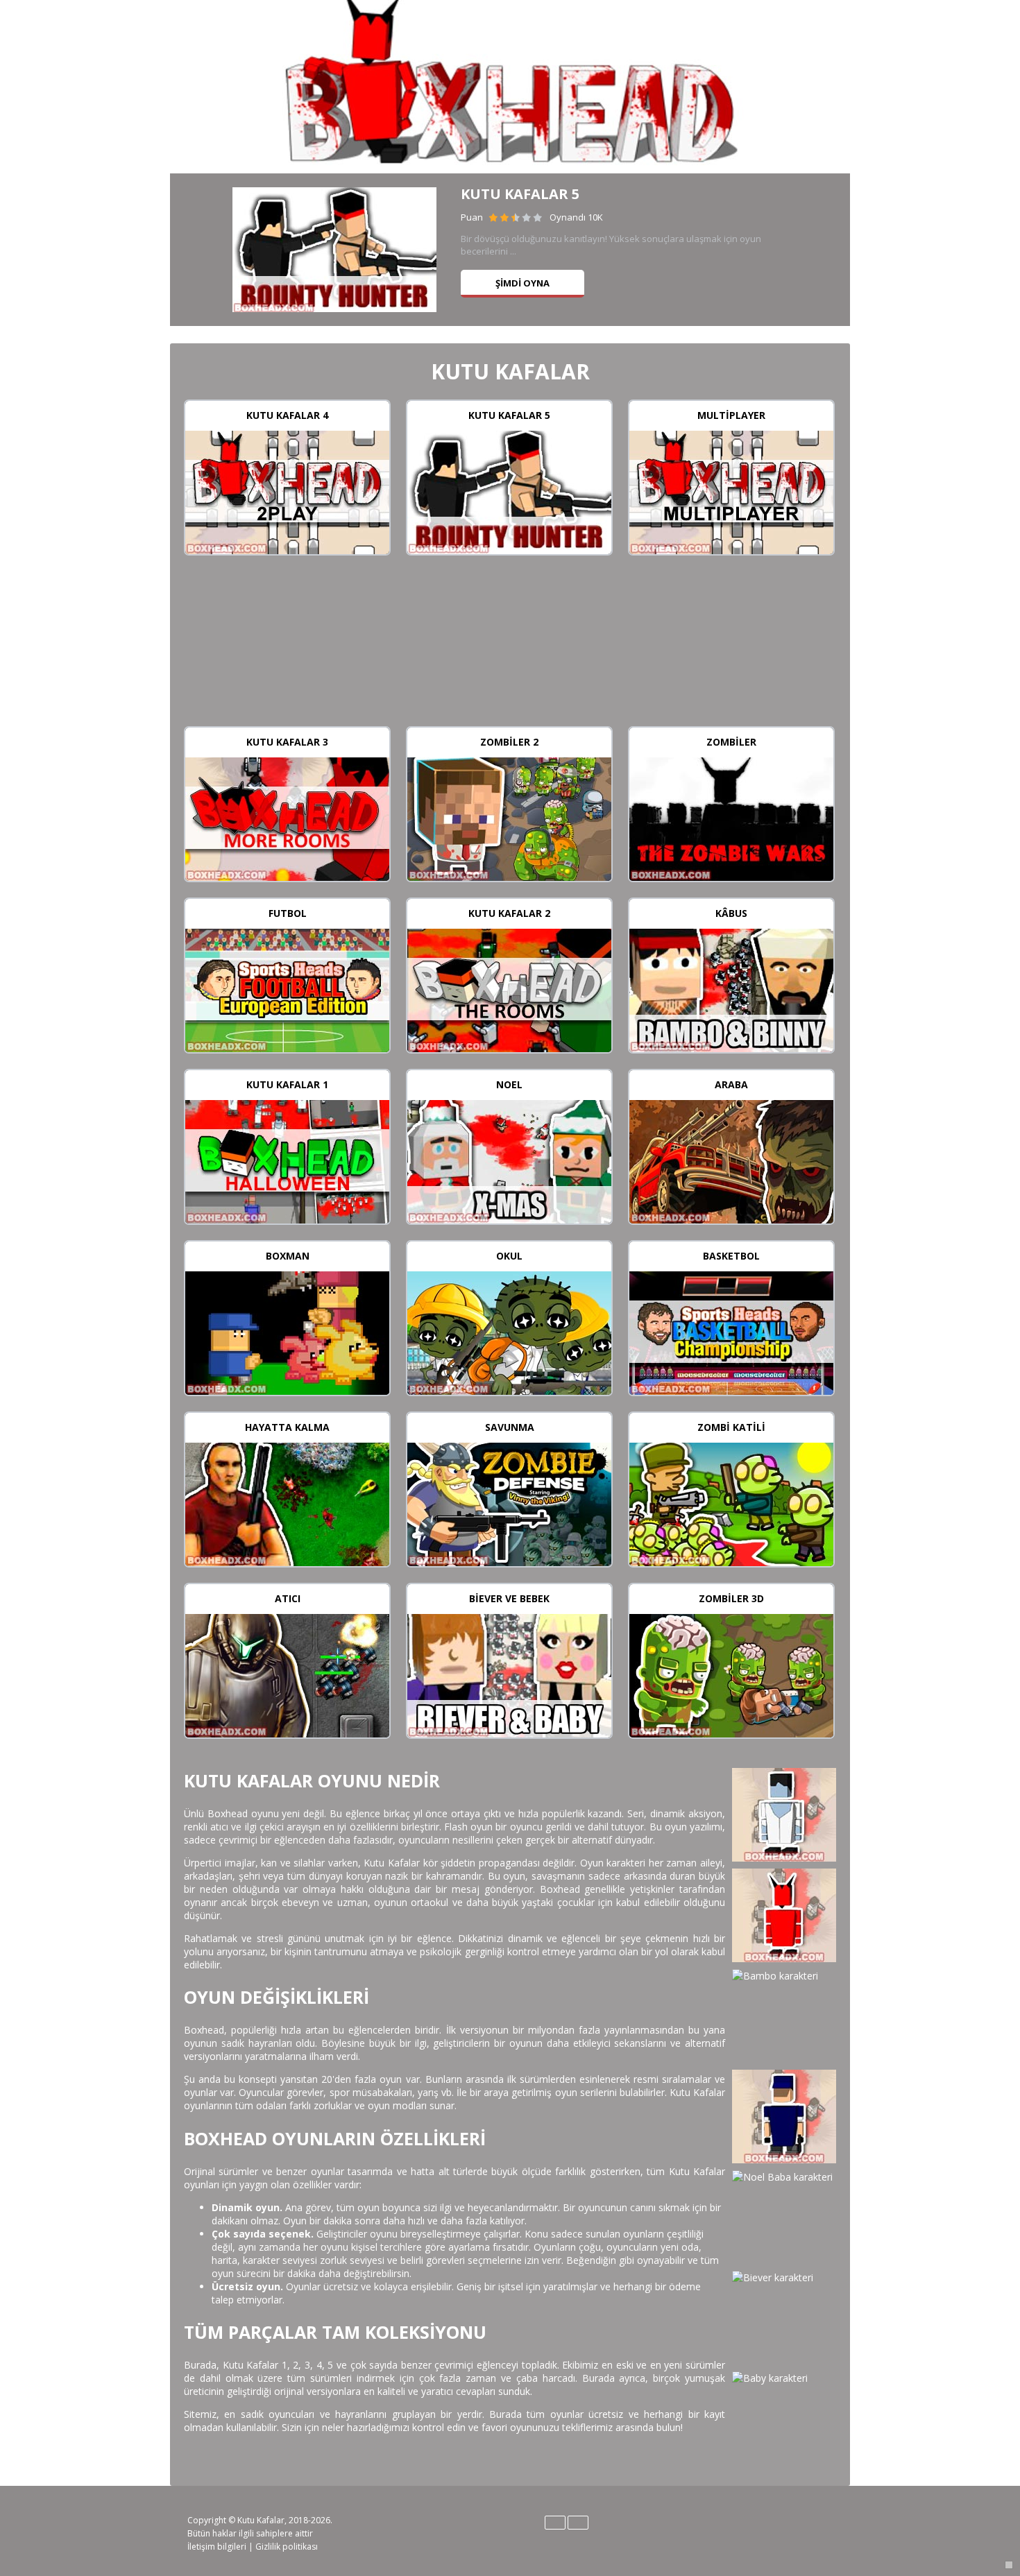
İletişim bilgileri (217, 2547)
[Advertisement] (510, 647)
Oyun (288, 491)
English (555, 2523)
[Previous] (196, 250)
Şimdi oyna (522, 283)
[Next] (824, 250)
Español (578, 2523)
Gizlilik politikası (287, 2547)
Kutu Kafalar (261, 2520)
